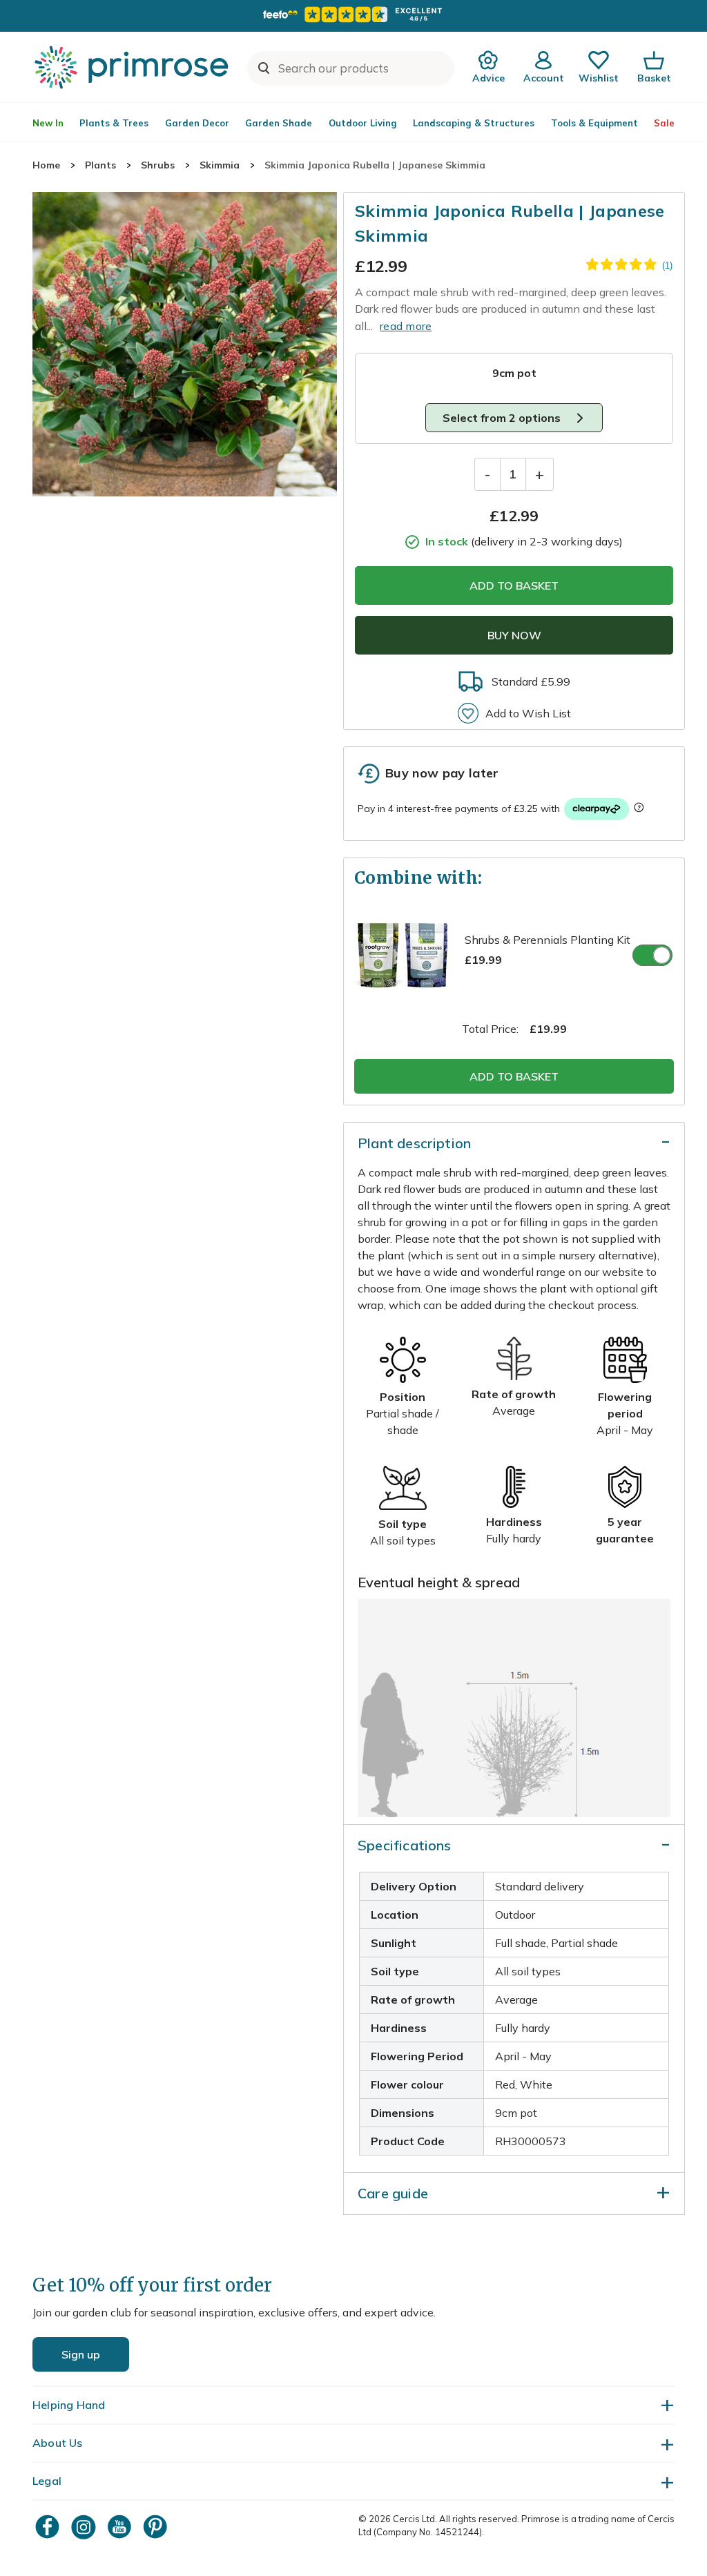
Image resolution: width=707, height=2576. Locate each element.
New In (48, 123)
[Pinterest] (157, 2527)
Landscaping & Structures (474, 123)
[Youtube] (121, 2527)
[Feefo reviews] (353, 14)
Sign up (81, 2354)
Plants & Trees (114, 123)
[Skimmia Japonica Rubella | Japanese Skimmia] (185, 344)
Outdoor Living (363, 123)
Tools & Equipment (594, 123)
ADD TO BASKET (514, 585)
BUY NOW (514, 635)
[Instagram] (85, 2527)
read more (406, 326)
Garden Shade (279, 123)
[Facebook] (49, 2527)
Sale (664, 123)
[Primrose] (133, 67)
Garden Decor (197, 123)
